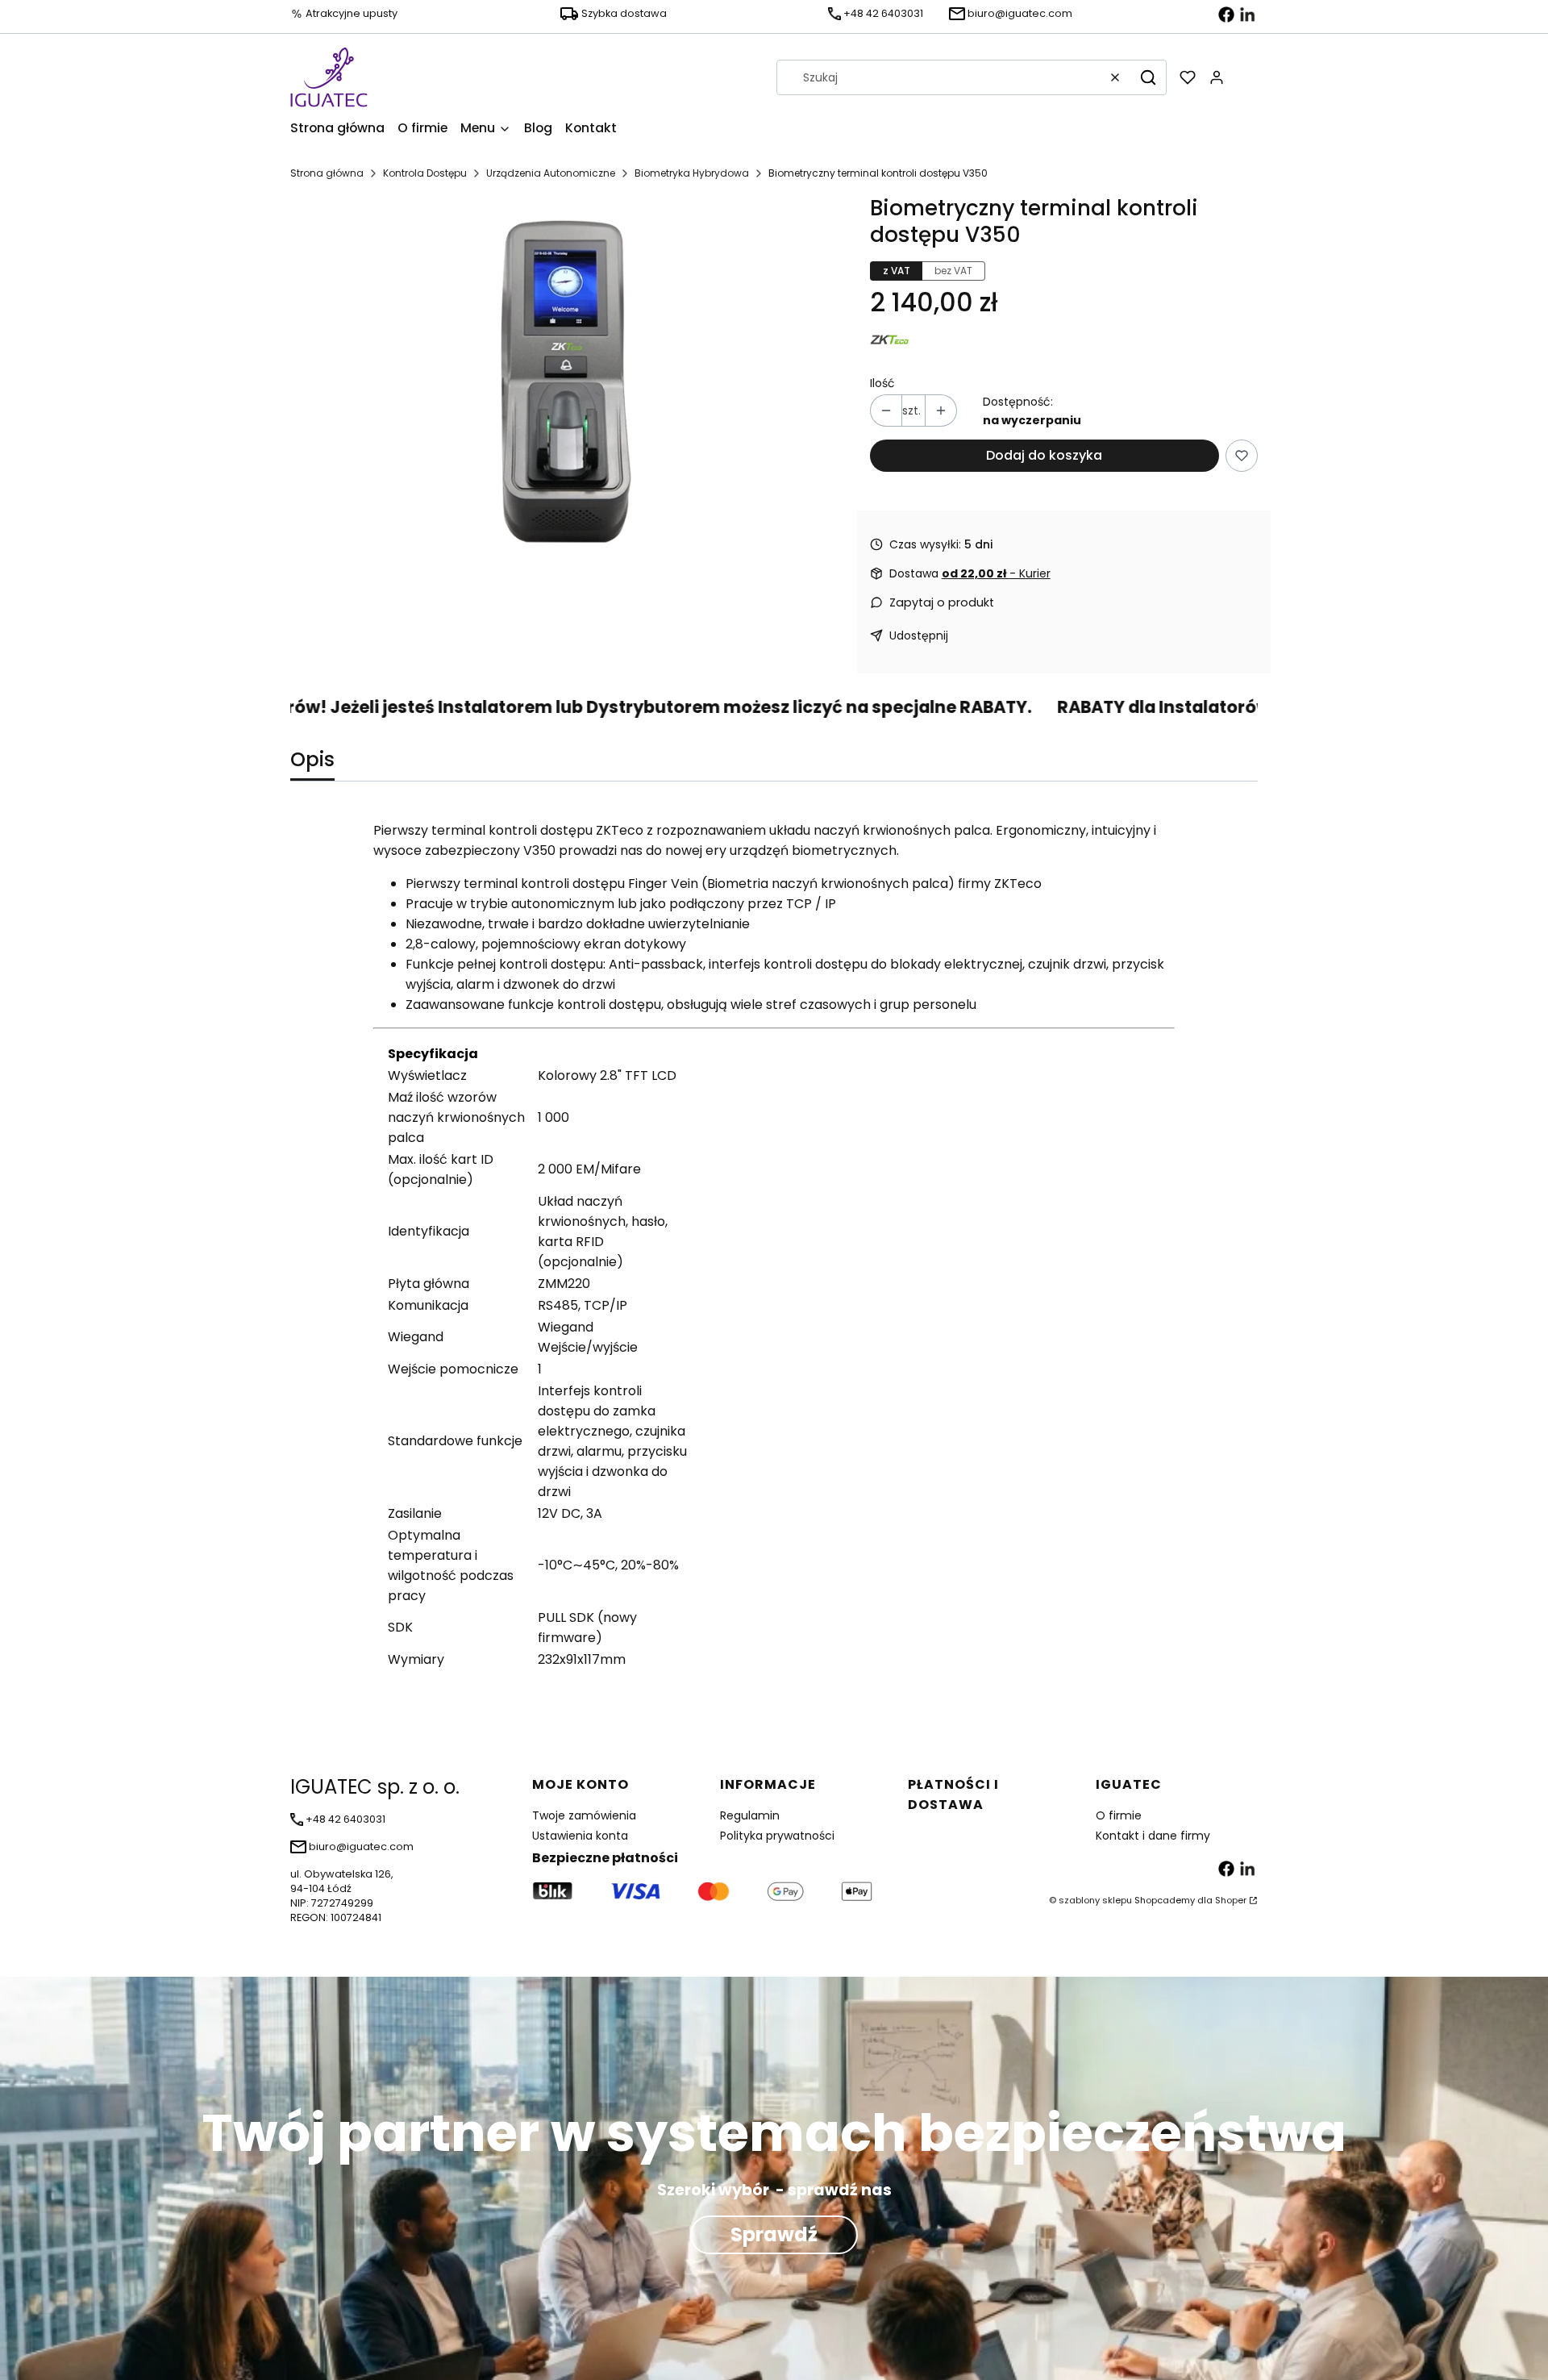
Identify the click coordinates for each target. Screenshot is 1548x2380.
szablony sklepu (1095, 1900)
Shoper (1231, 1900)
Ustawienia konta (580, 1836)
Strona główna (327, 173)
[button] (1148, 77)
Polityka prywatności (777, 1836)
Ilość (882, 383)
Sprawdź (774, 2234)
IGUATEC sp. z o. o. (375, 1787)
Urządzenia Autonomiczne (551, 173)
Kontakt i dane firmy (1153, 1836)
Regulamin (750, 1815)
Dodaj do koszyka (1044, 455)
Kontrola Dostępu (425, 173)
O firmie (1119, 1815)
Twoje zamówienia (584, 1815)
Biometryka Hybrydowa (692, 173)
